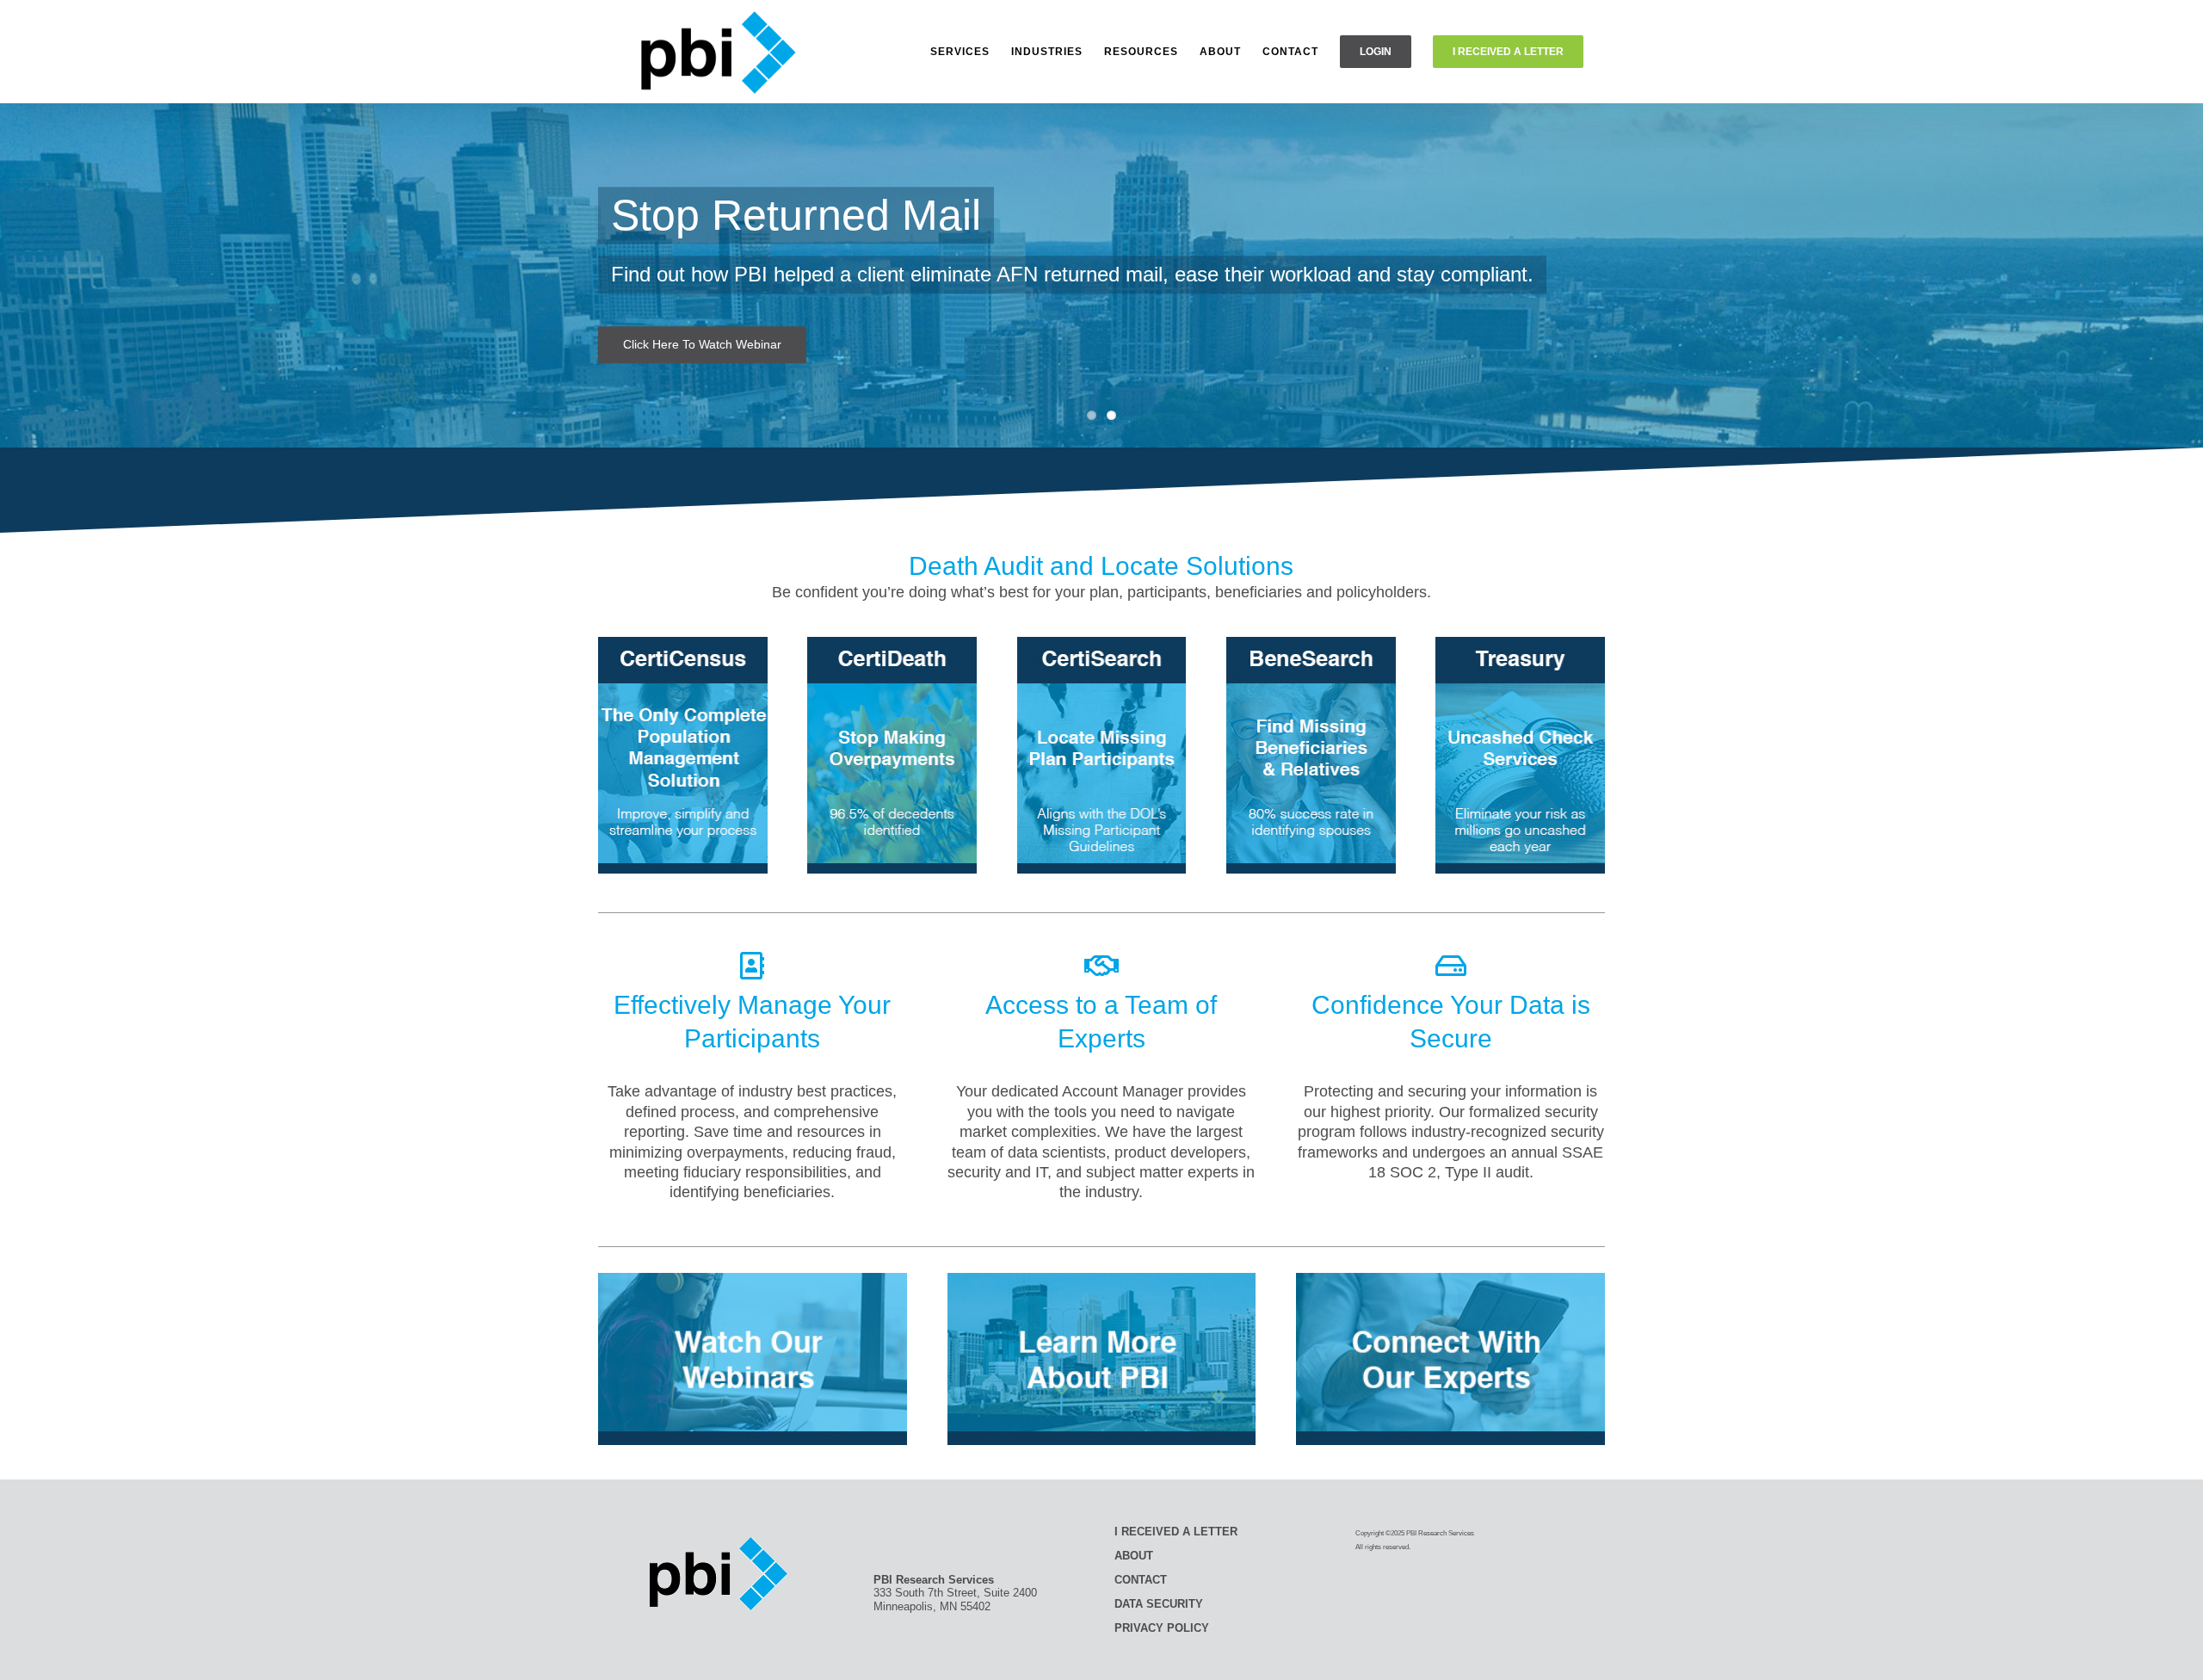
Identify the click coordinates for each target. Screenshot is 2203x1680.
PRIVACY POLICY (1162, 1628)
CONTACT (1141, 1580)
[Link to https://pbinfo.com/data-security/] (1451, 966)
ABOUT (1134, 1556)
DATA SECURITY (1159, 1604)
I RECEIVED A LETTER (1176, 1532)
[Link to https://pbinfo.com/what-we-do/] (752, 966)
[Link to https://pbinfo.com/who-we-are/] (1101, 966)
